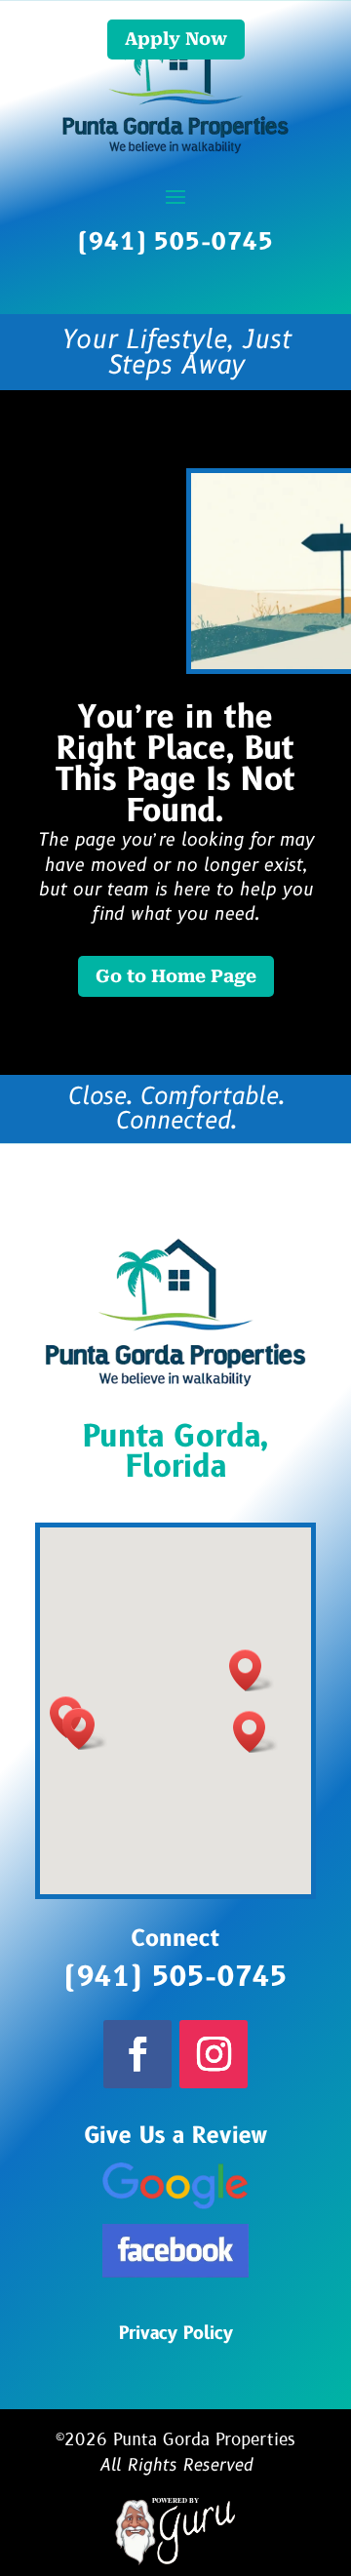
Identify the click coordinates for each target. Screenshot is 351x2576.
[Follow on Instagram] (214, 2054)
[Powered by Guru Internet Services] (176, 2561)
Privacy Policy (176, 2334)
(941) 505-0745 (176, 242)
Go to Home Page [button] (176, 976)
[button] (252, 1670)
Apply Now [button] (176, 39)
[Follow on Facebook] (137, 2054)
